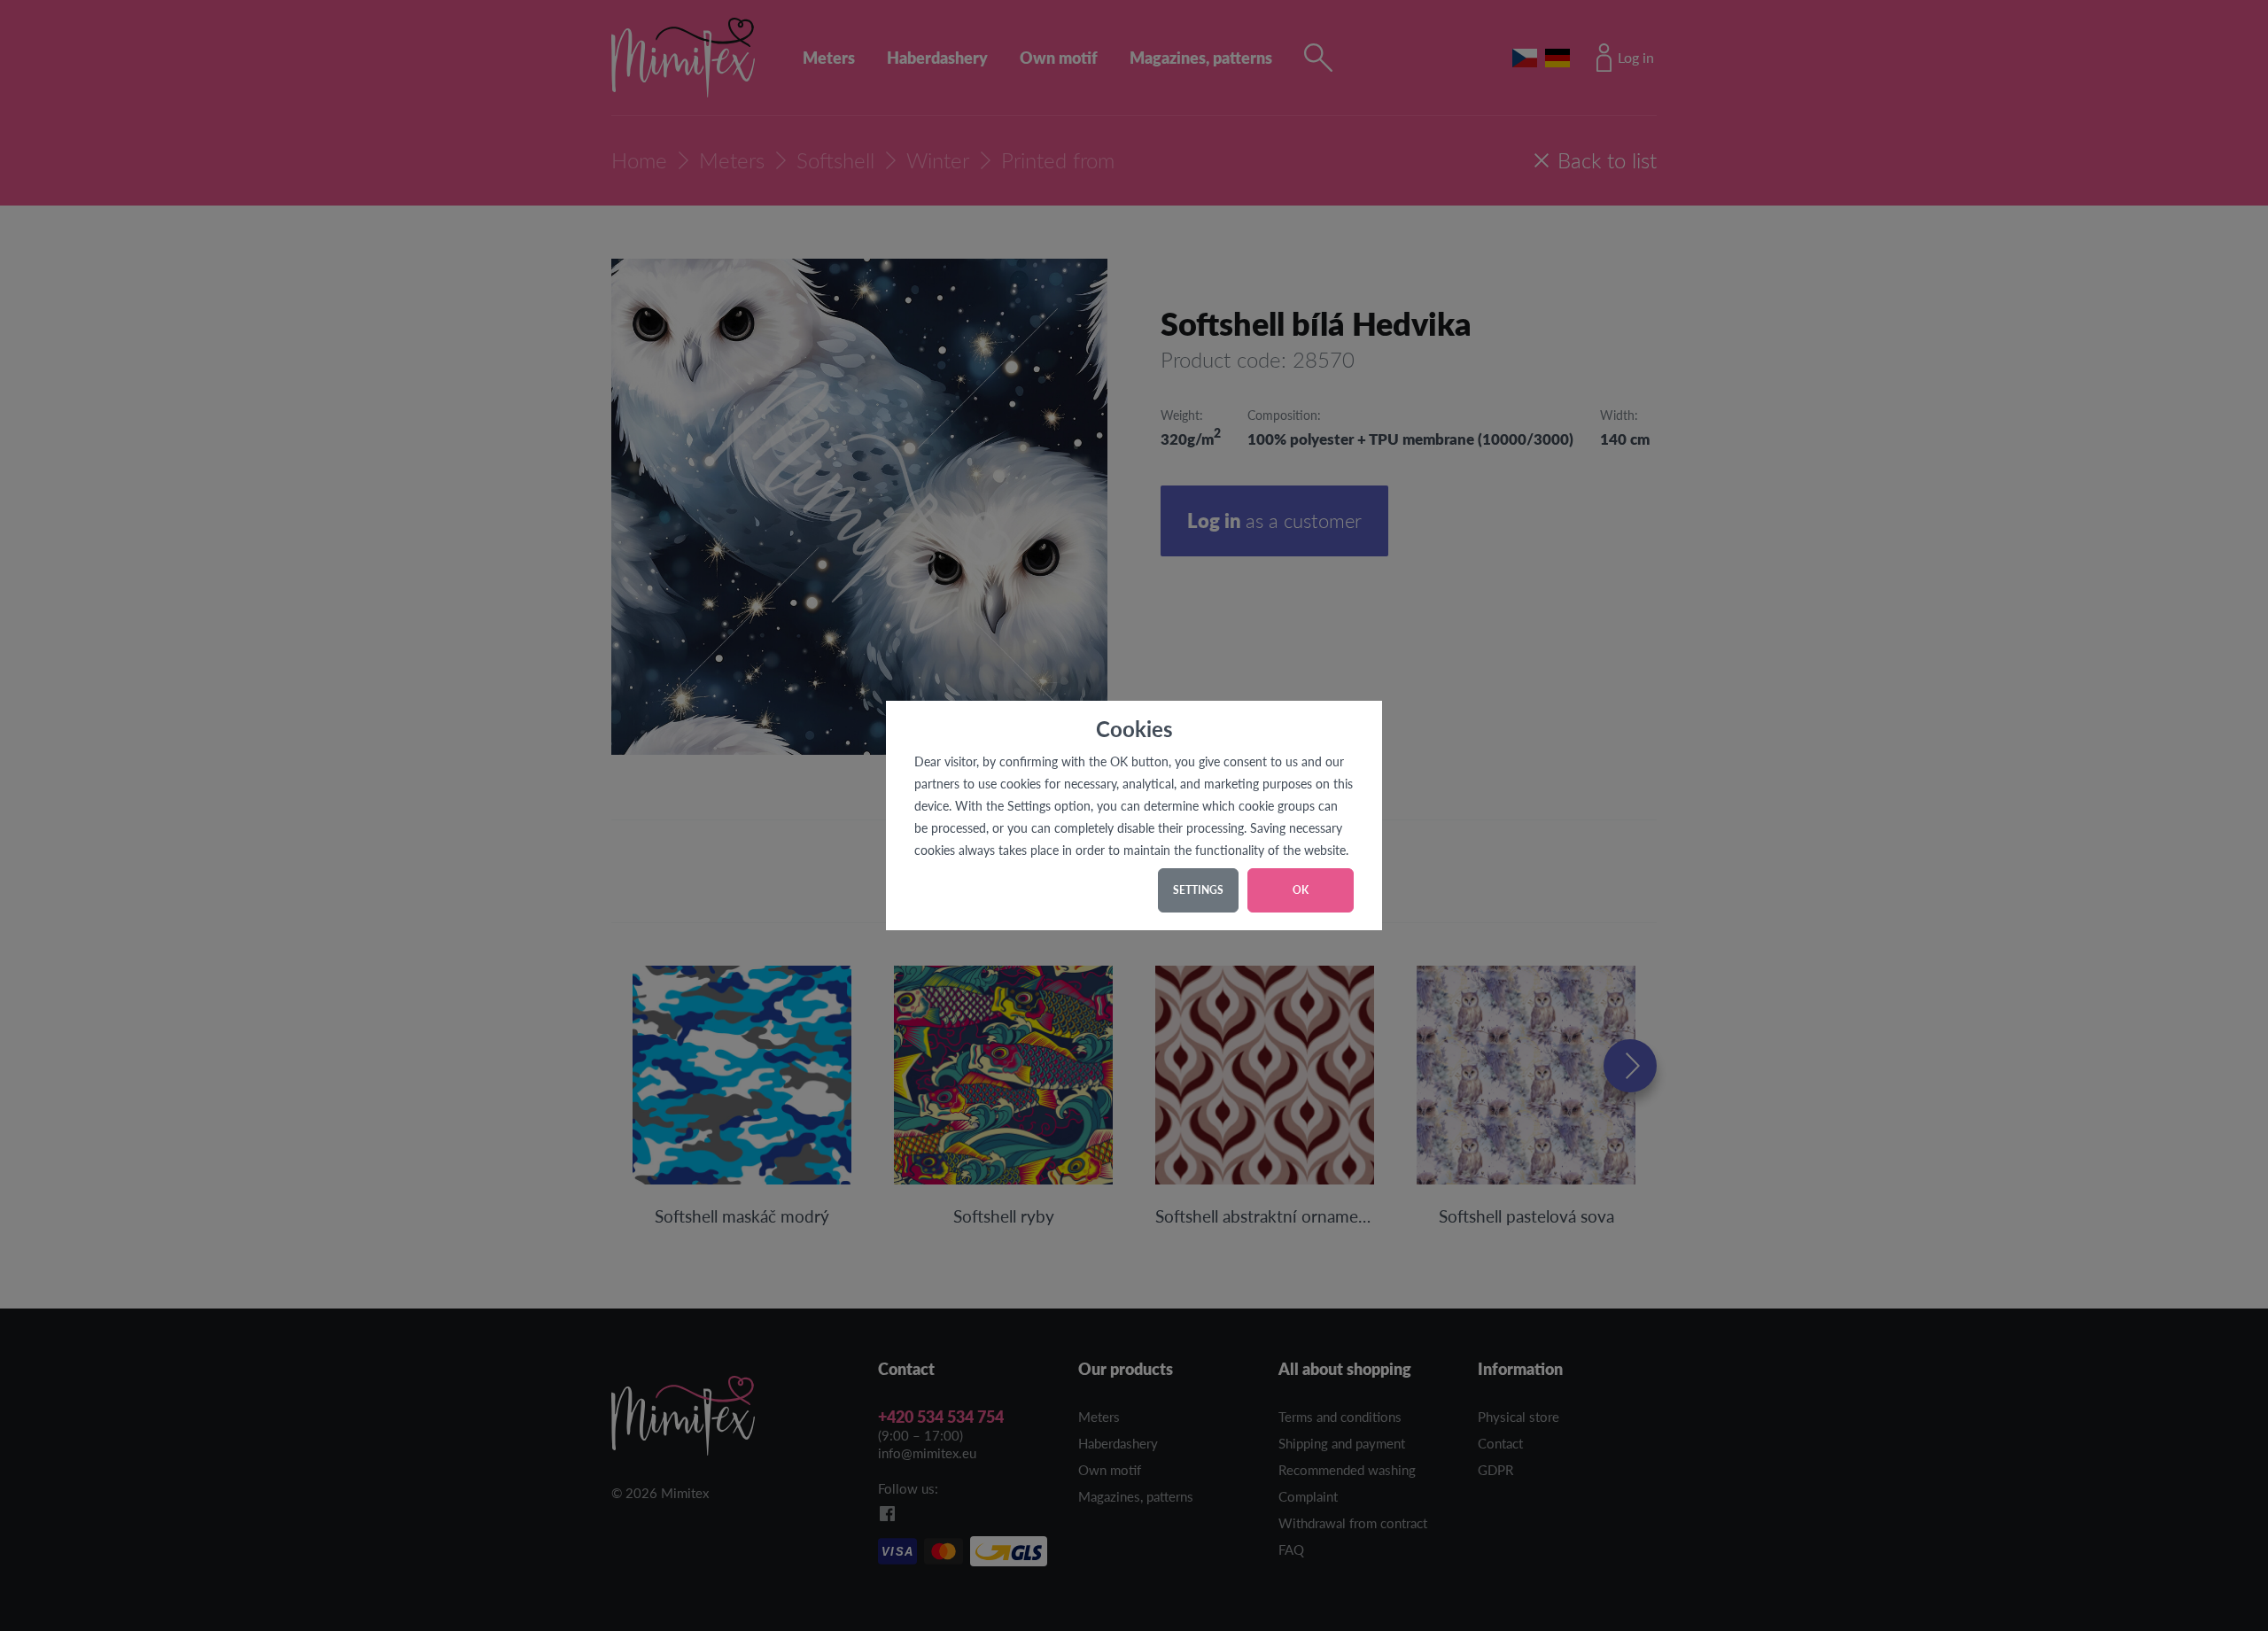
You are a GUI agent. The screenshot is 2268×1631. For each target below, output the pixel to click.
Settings (1198, 890)
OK (1301, 890)
